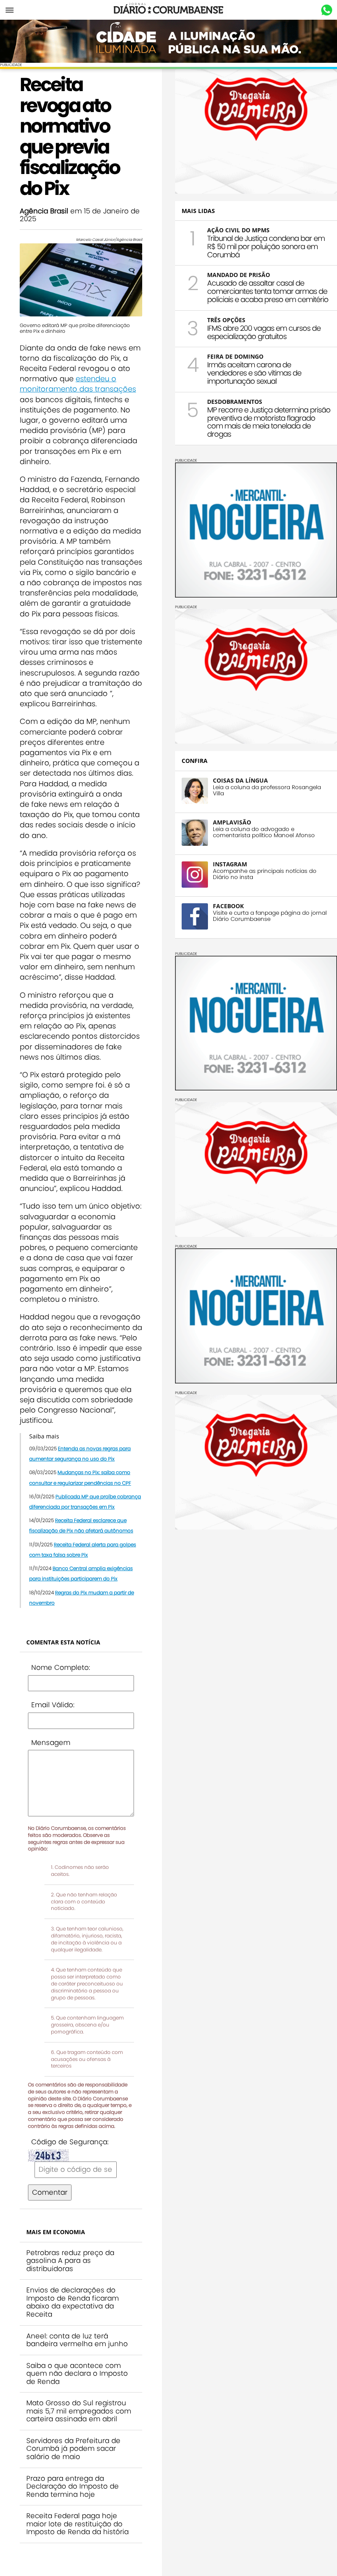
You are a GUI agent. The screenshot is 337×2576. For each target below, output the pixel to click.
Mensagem (51, 1743)
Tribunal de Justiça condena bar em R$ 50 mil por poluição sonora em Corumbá (266, 246)
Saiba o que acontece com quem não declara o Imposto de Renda (77, 2373)
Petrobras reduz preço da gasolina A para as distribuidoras (70, 2261)
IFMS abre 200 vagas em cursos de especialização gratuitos (264, 332)
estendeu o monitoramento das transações (78, 384)
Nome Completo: (61, 1667)
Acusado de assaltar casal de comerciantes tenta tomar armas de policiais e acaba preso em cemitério (268, 291)
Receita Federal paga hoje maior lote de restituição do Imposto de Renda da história (77, 2524)
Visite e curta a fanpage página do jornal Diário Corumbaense (270, 916)
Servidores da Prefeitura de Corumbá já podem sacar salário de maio (73, 2449)
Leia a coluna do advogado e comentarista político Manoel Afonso (264, 832)
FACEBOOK (228, 906)
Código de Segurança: (70, 2142)
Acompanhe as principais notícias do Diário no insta (265, 874)
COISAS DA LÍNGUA (240, 780)
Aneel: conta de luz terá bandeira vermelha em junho (77, 2340)
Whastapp (327, 10)
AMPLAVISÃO (232, 822)
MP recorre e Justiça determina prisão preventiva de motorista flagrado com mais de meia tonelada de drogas (269, 422)
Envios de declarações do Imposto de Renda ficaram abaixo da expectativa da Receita (73, 2302)
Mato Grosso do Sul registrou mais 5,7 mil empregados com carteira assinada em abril (79, 2411)
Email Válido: (53, 1705)
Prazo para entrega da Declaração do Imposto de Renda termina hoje (73, 2486)
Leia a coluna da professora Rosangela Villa (267, 790)
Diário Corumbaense (169, 10)
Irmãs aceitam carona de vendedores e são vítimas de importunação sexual (254, 373)
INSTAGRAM (230, 864)
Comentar (50, 2192)
